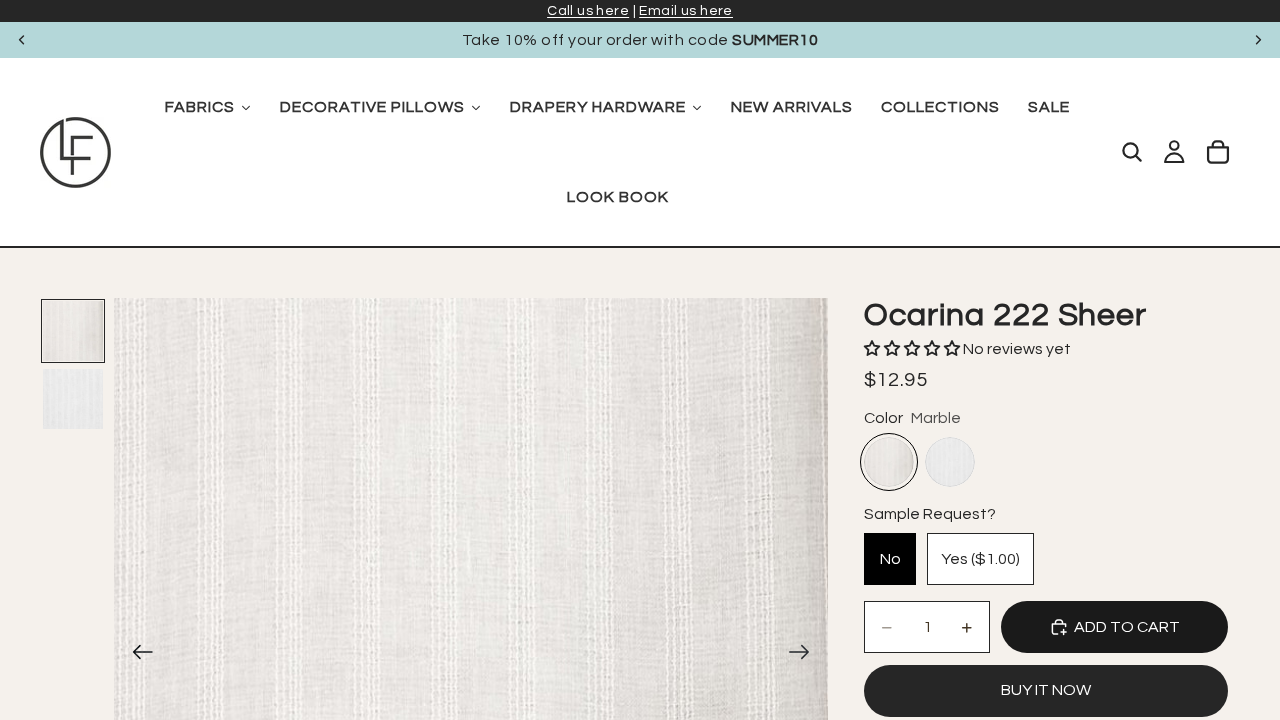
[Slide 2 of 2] (73, 399)
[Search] (1132, 152)
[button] (913, 349)
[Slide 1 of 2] (73, 331)
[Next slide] (1258, 40)
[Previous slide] (22, 40)
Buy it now (1046, 690)
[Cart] (1218, 152)
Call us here (588, 11)
